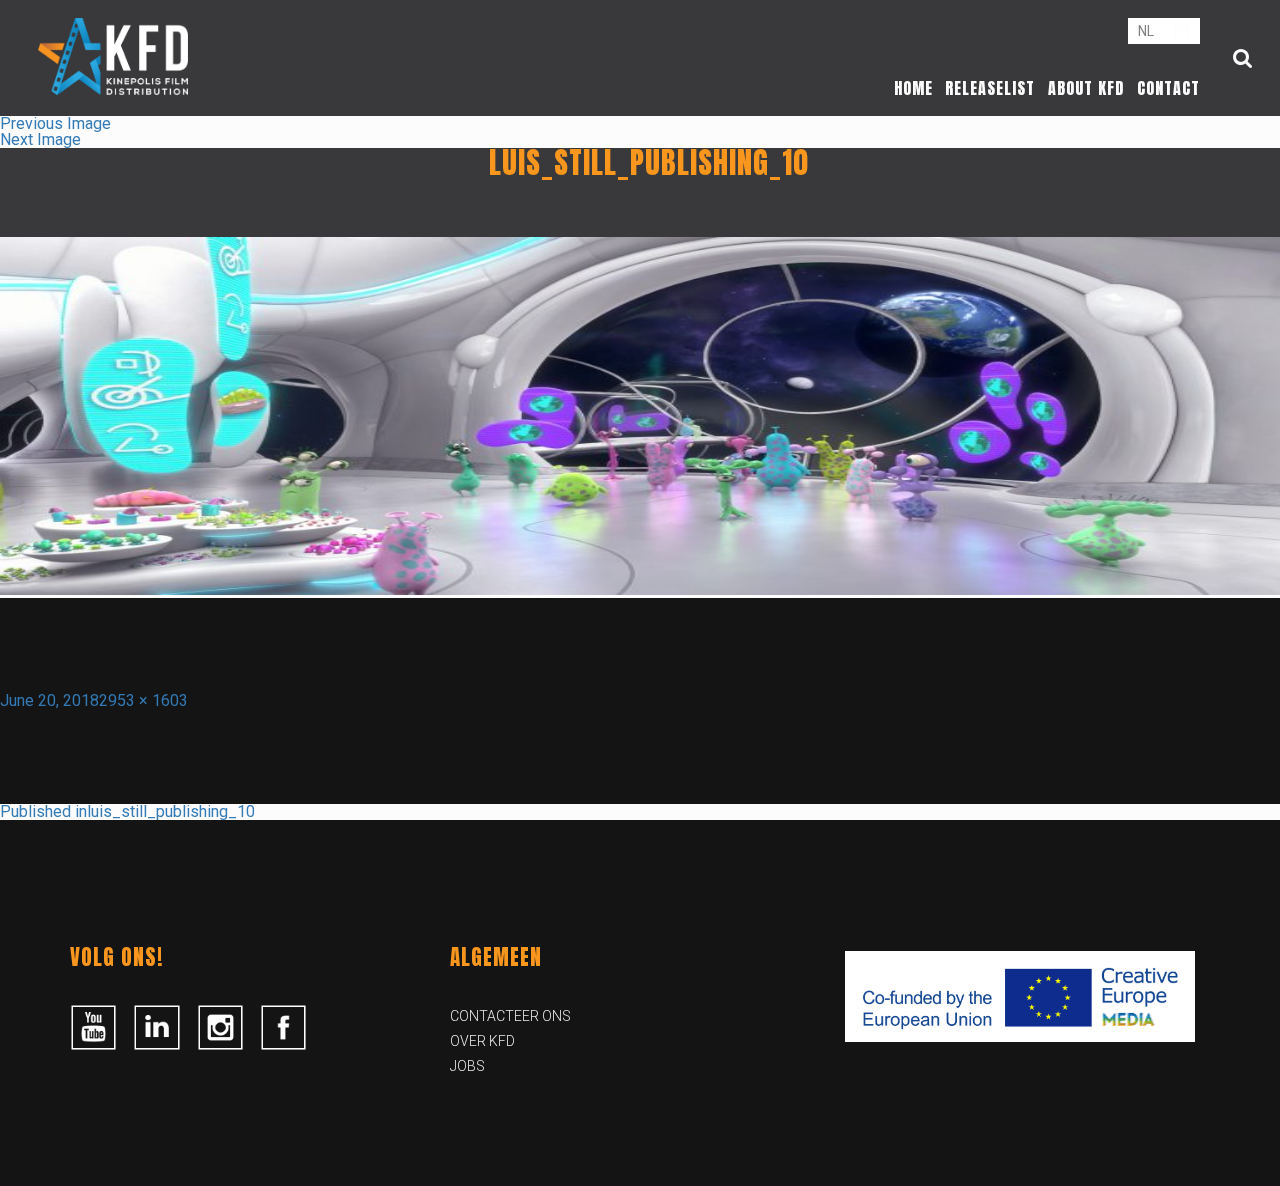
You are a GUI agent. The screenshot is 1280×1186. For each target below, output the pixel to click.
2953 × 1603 (143, 700)
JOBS (467, 1066)
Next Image (40, 139)
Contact (1168, 88)
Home (913, 88)
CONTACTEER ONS (510, 1016)
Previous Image (55, 123)
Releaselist (990, 88)
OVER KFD (482, 1041)
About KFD (1086, 88)
